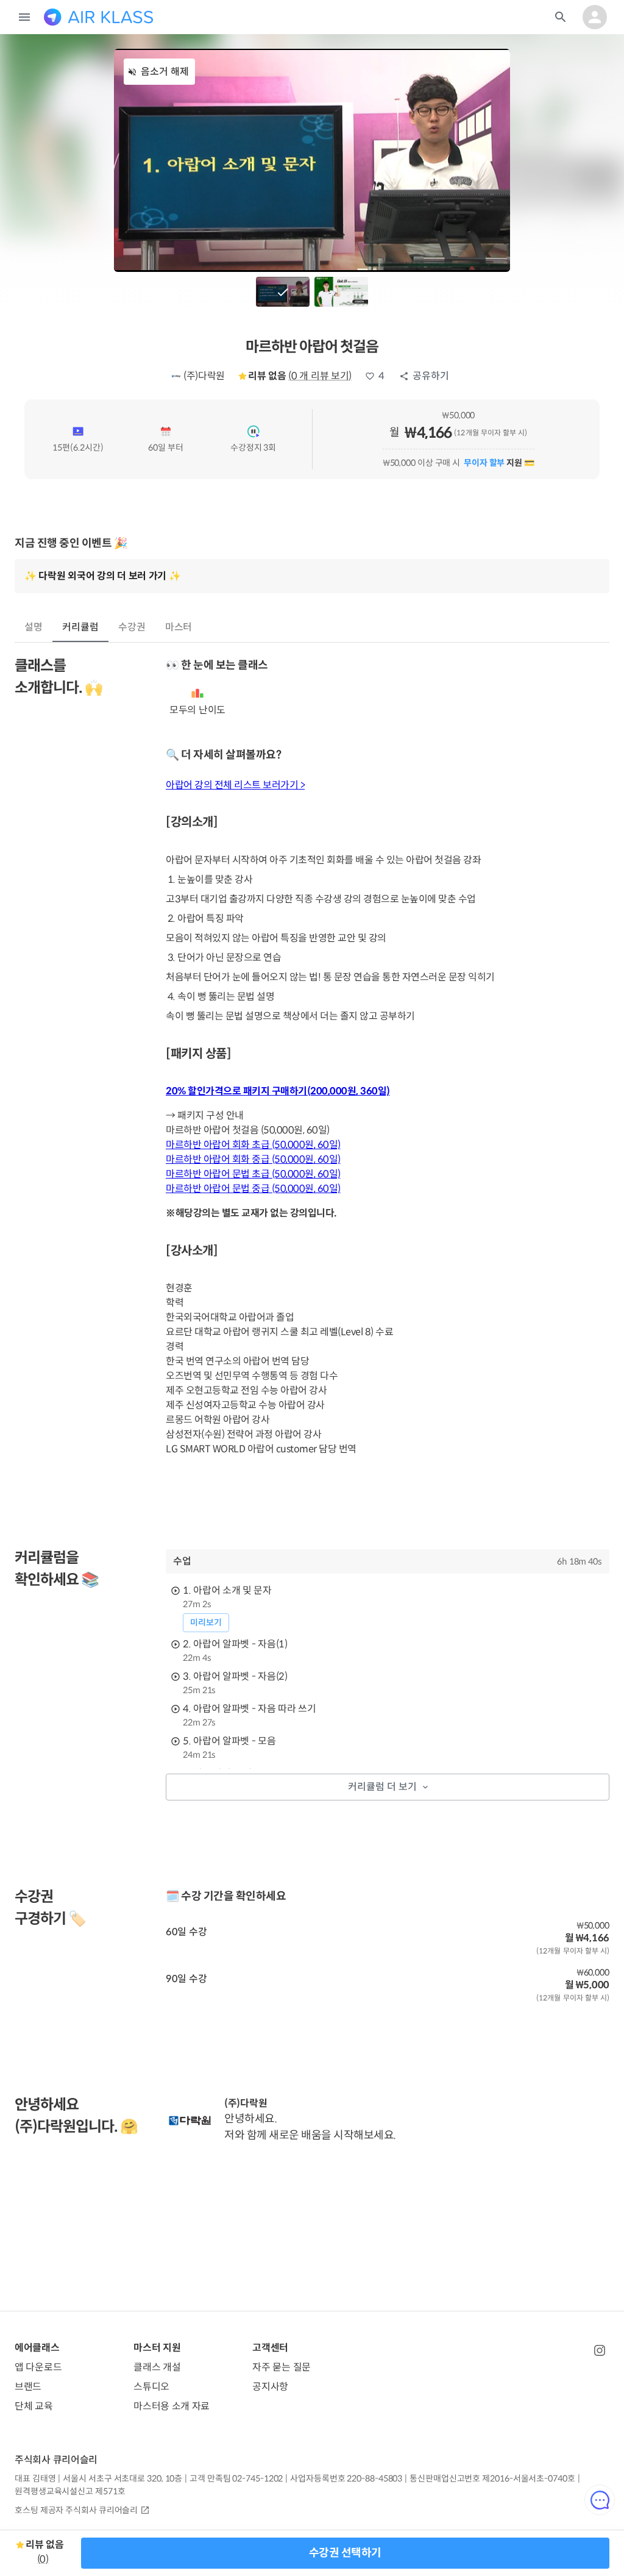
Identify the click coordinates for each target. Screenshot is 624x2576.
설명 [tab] (34, 627)
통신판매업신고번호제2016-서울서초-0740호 (492, 2478)
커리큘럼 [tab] (80, 627)
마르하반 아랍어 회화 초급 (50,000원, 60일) (253, 1145)
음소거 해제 (165, 72)
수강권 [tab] (132, 627)
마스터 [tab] (179, 627)
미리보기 (206, 1622)
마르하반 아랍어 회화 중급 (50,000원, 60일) (253, 1159)
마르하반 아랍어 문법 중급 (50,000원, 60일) (253, 1189)
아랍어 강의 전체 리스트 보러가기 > (235, 785)
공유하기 (431, 376)
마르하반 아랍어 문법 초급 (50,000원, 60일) (253, 1174)
